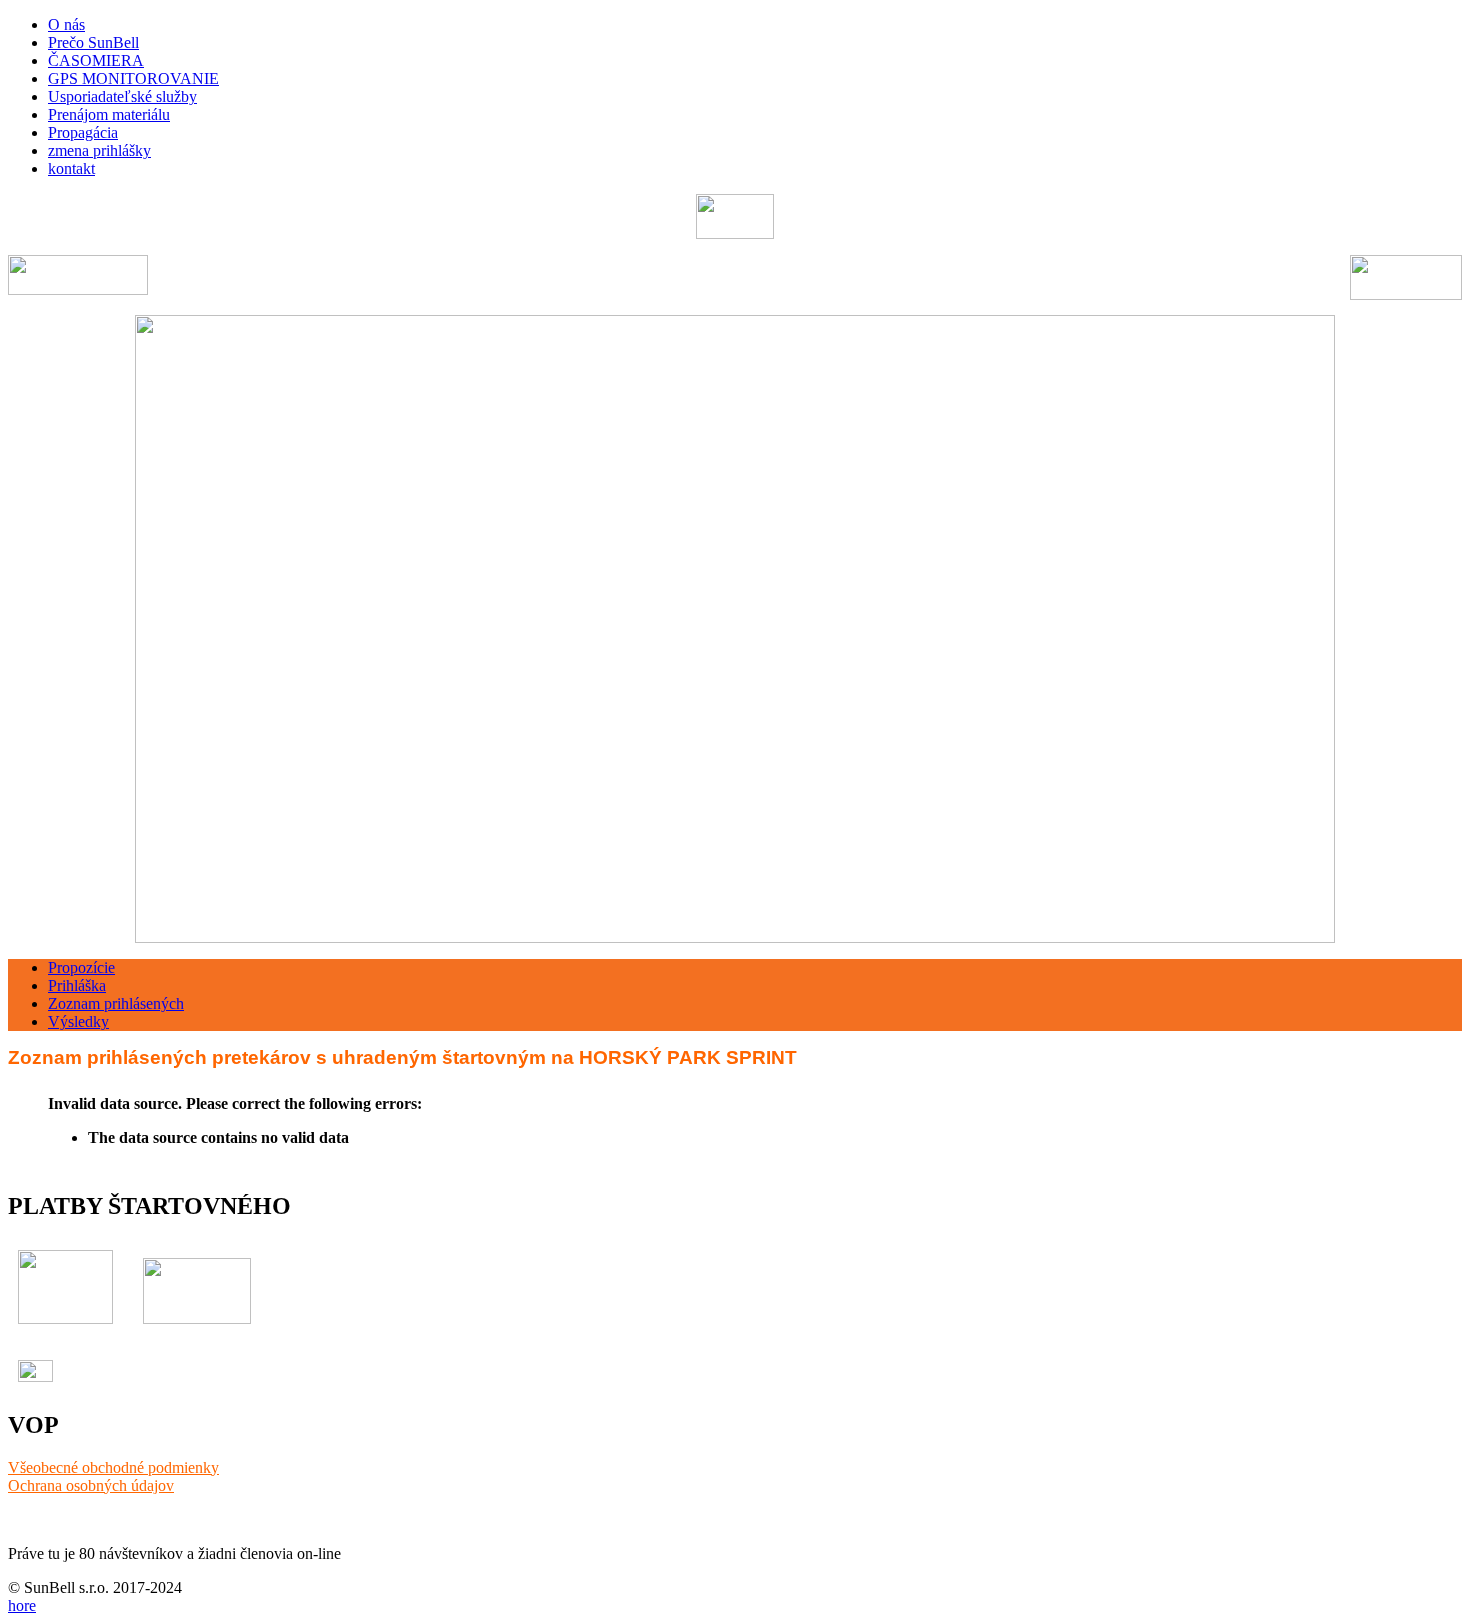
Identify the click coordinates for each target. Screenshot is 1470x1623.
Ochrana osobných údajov (91, 1485)
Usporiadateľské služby (122, 96)
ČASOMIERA (96, 60)
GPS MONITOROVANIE (133, 78)
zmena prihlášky (99, 150)
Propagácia (83, 132)
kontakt (71, 168)
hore (22, 1605)
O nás (66, 24)
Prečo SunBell (93, 42)
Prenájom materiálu (109, 114)
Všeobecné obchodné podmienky (113, 1467)
